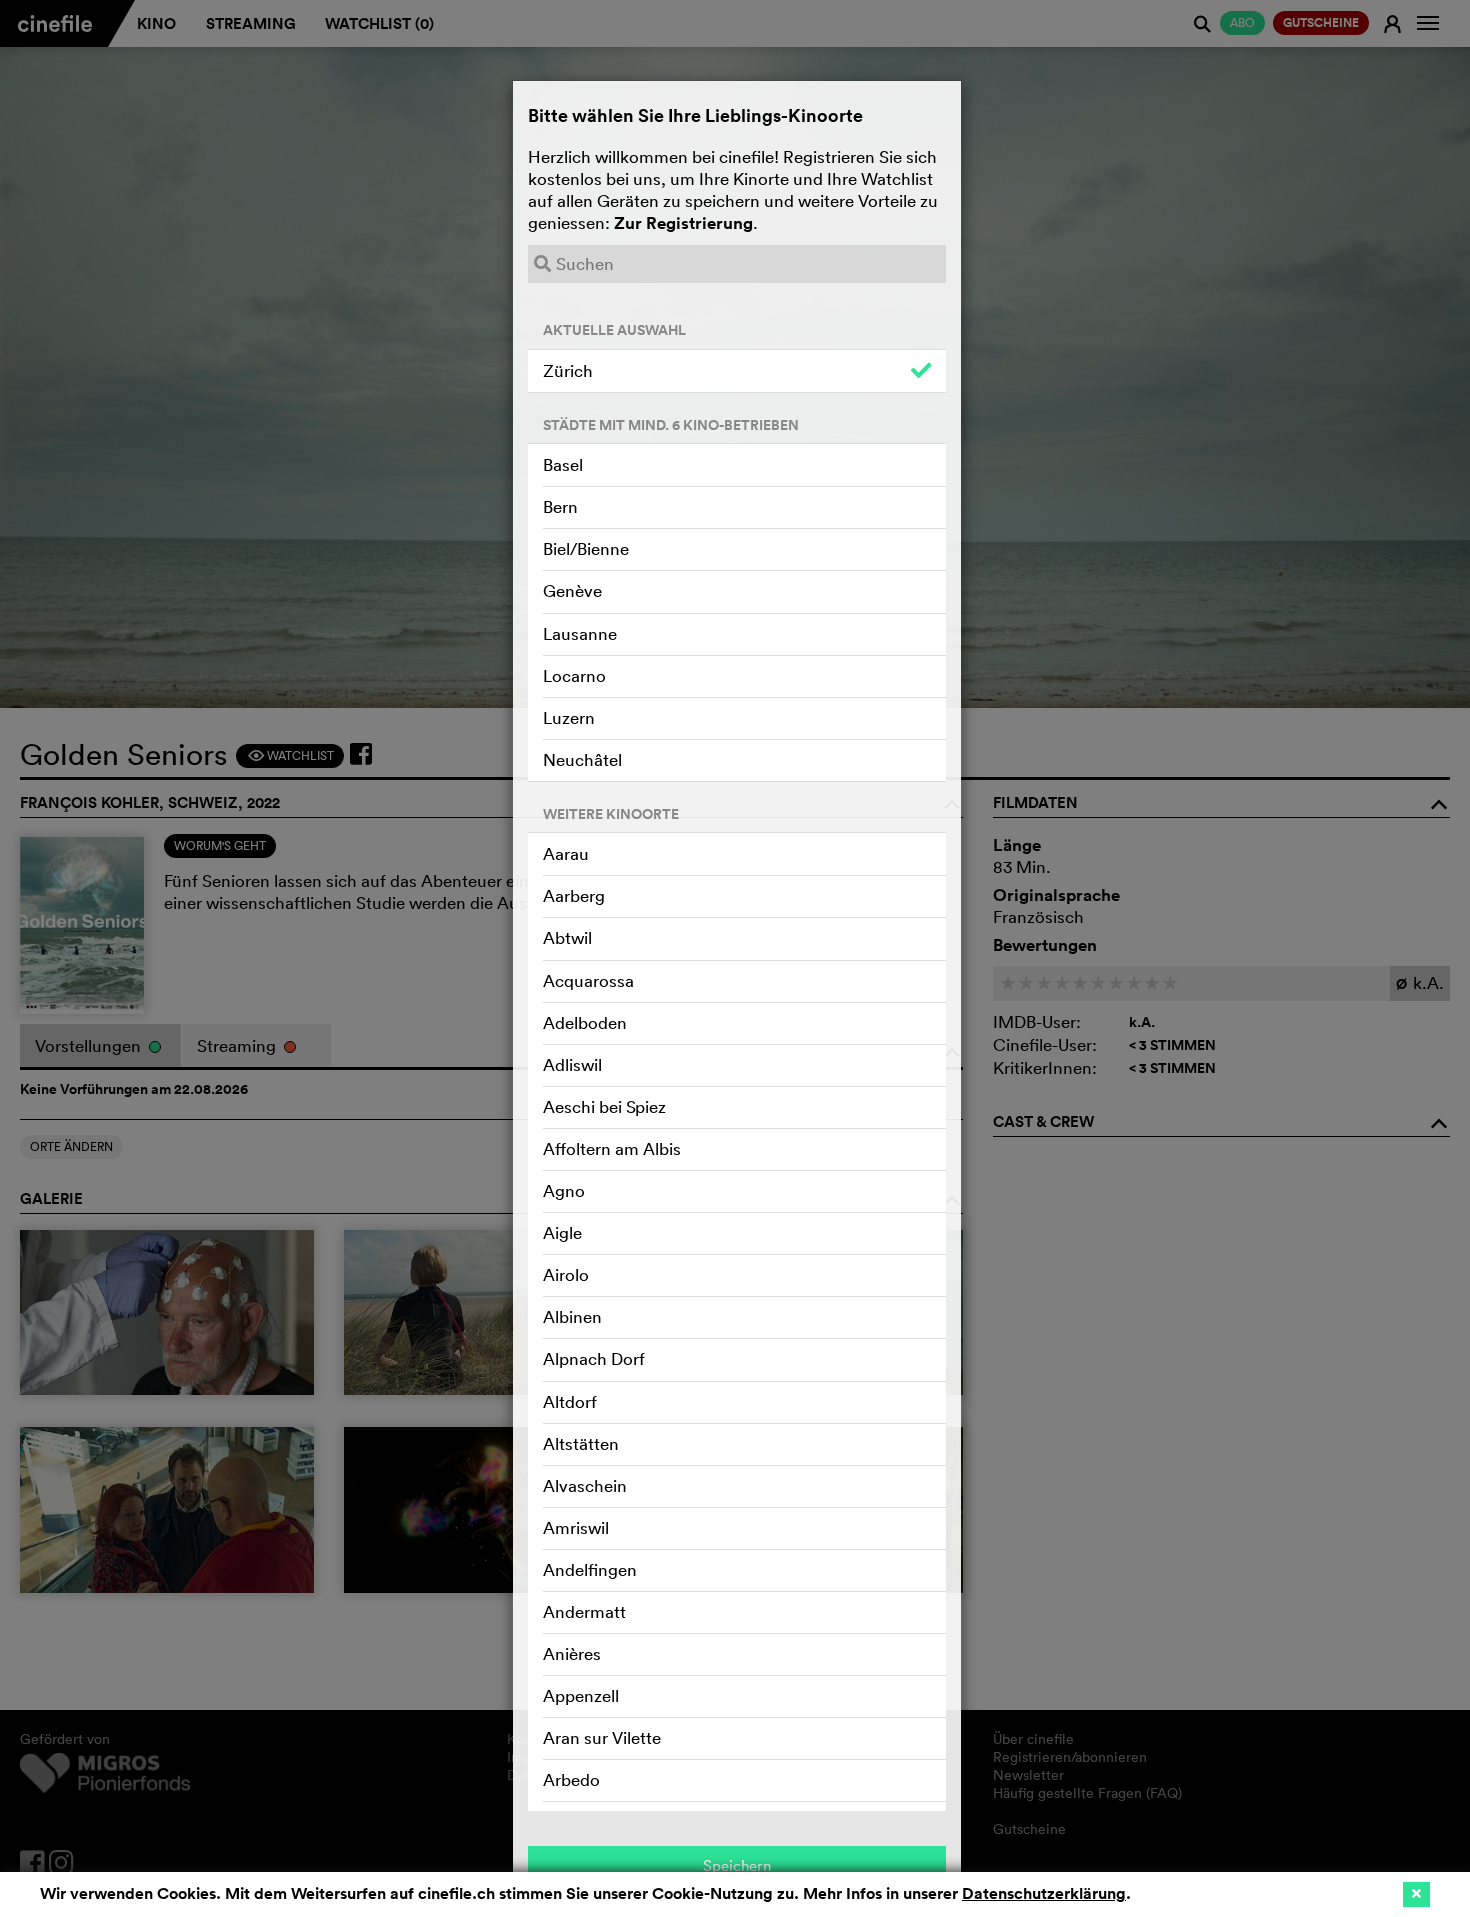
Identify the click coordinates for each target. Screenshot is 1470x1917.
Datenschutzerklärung (1044, 1893)
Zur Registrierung (683, 223)
